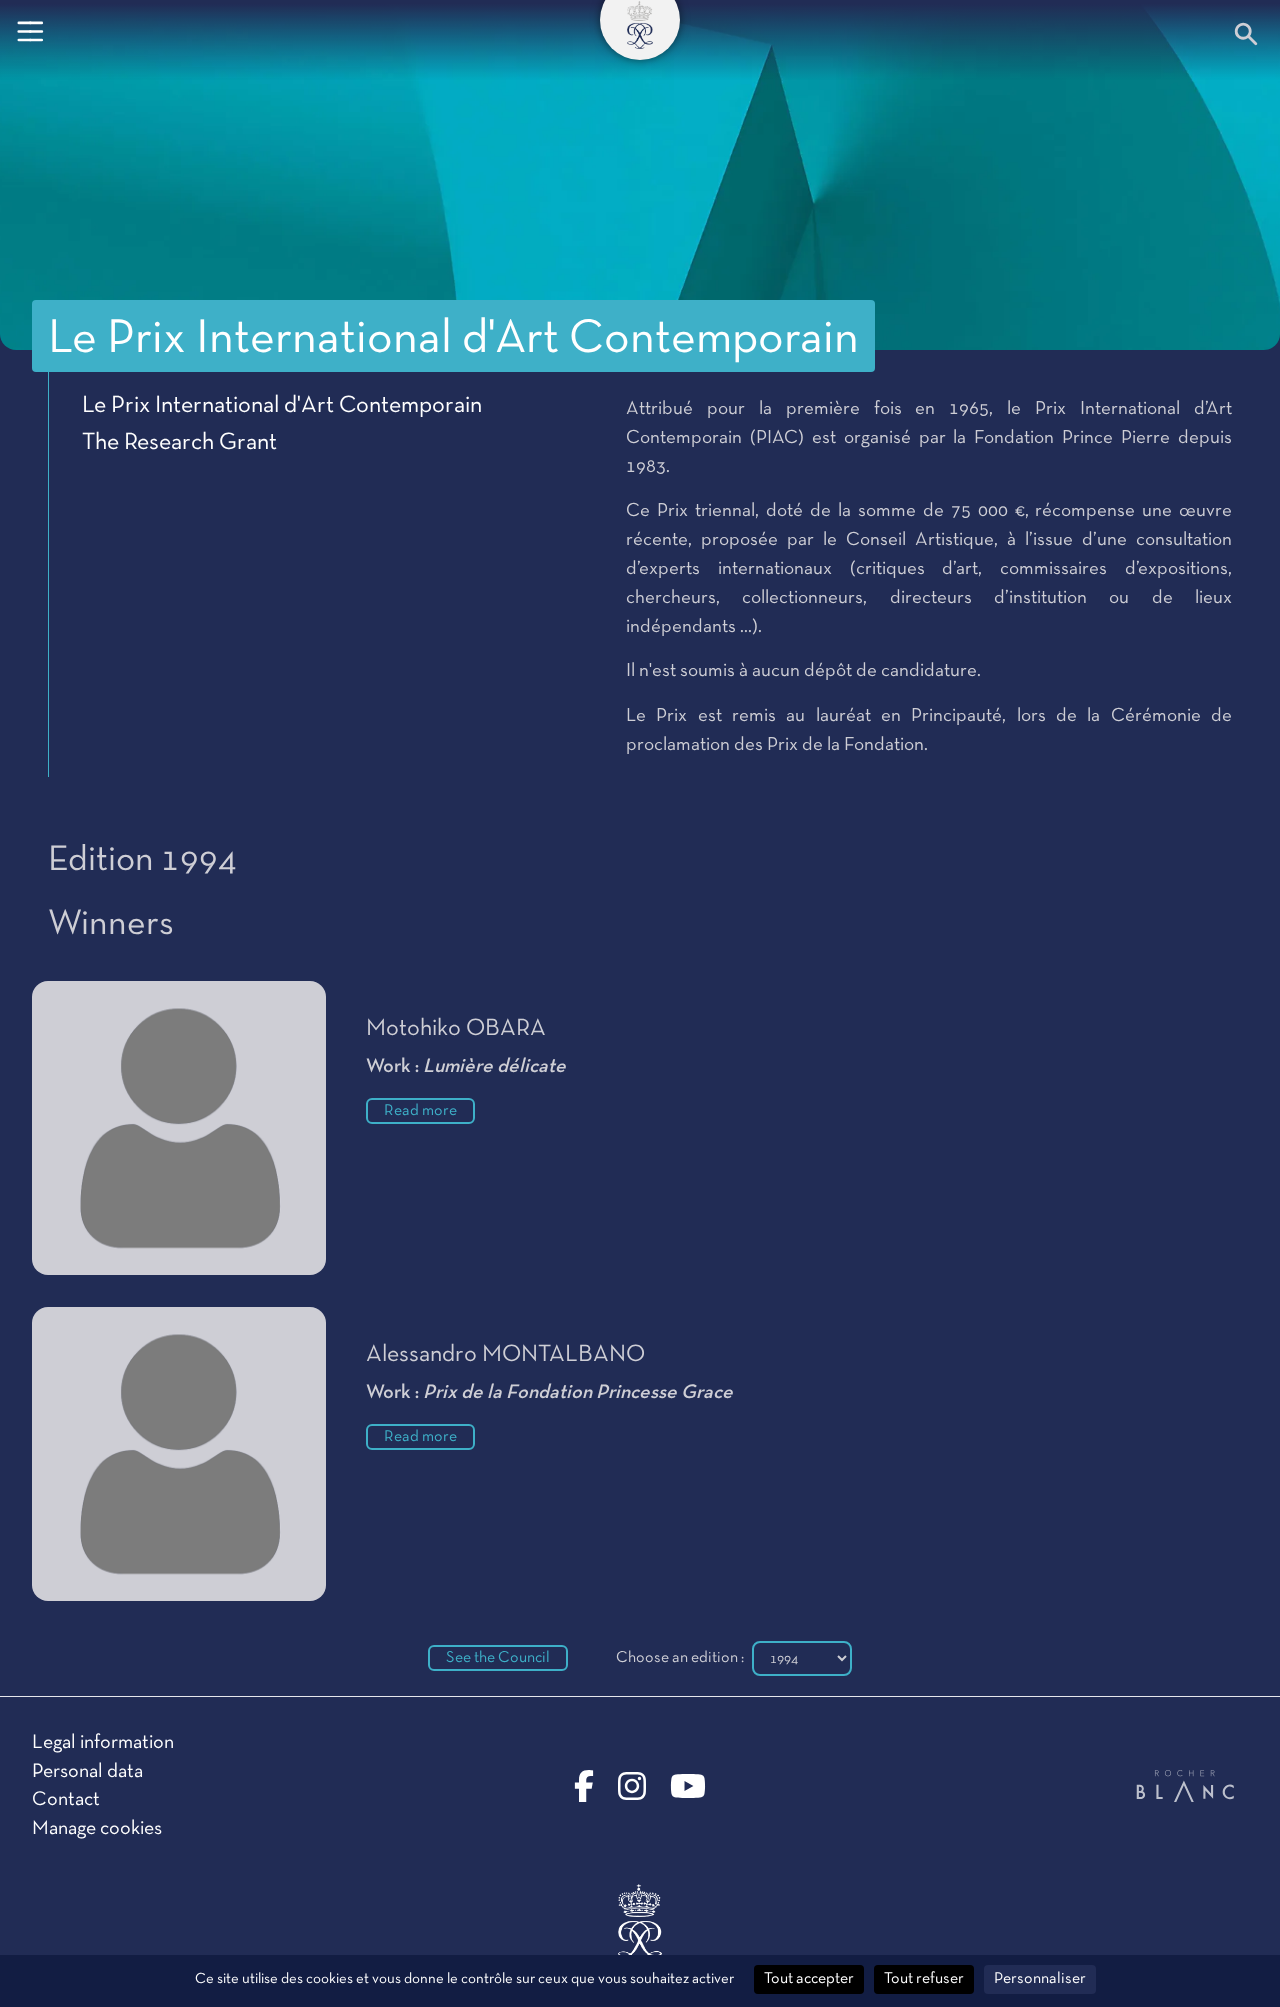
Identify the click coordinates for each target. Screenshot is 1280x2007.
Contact (66, 1800)
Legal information (103, 1743)
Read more (420, 1111)
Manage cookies (97, 1829)
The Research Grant (179, 443)
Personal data (87, 1772)
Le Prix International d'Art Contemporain (282, 406)
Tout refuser (924, 1979)
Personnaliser (1040, 1979)
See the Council (498, 1658)
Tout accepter (809, 1979)
